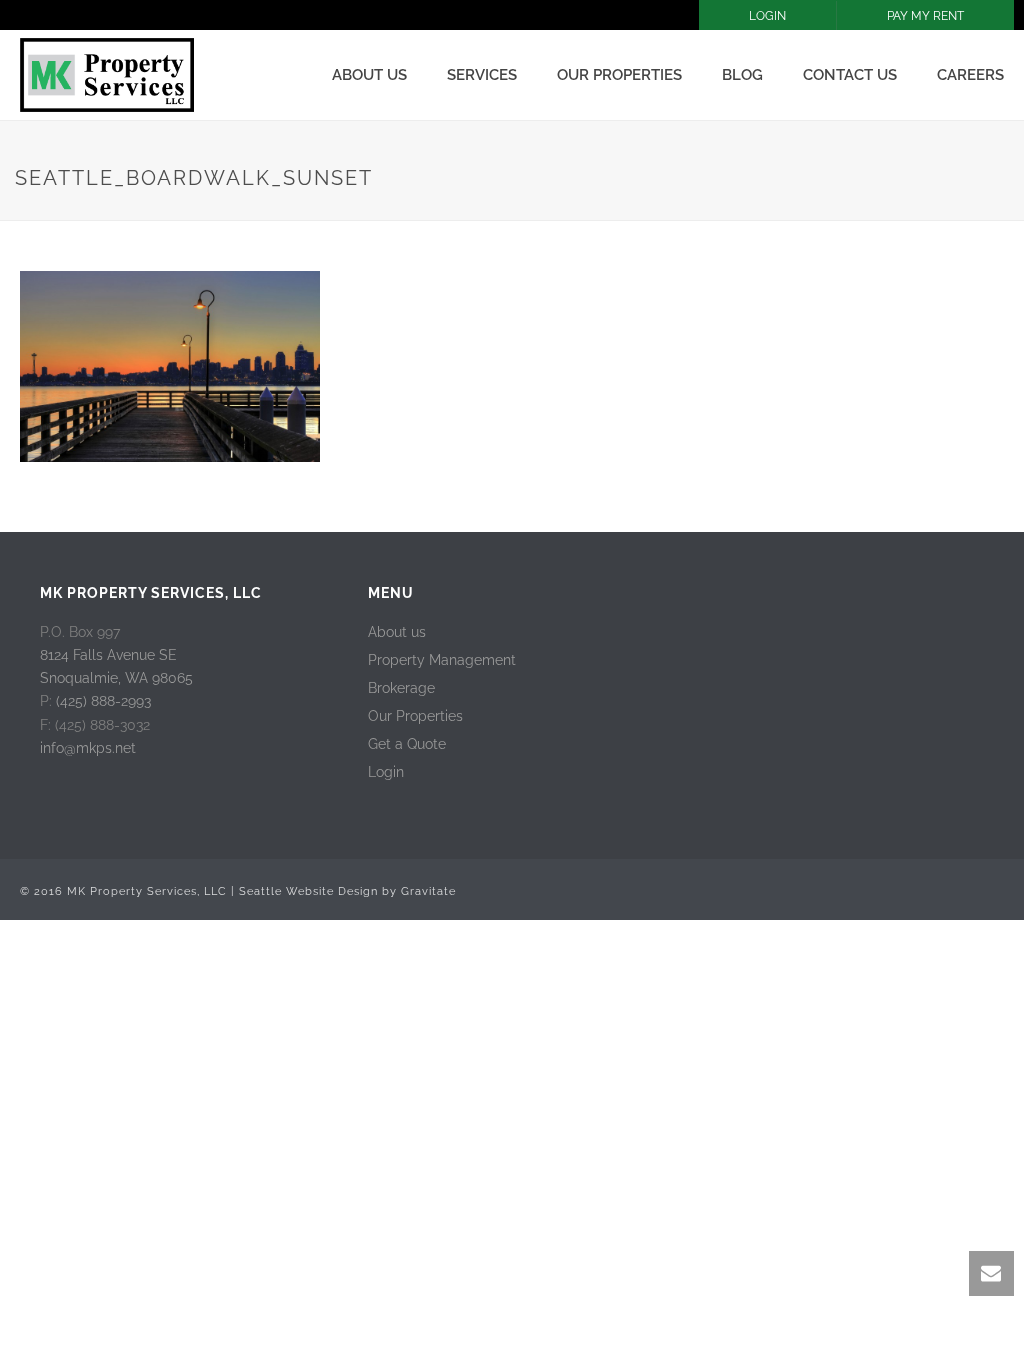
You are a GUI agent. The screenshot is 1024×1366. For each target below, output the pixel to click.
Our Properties (619, 75)
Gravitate (428, 891)
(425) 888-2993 (103, 701)
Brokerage (401, 688)
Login (386, 772)
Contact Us (850, 75)
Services (482, 75)
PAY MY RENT (925, 16)
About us (369, 75)
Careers (970, 75)
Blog (742, 75)
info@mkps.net (88, 748)
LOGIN (767, 16)
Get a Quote (407, 744)
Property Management (442, 660)
